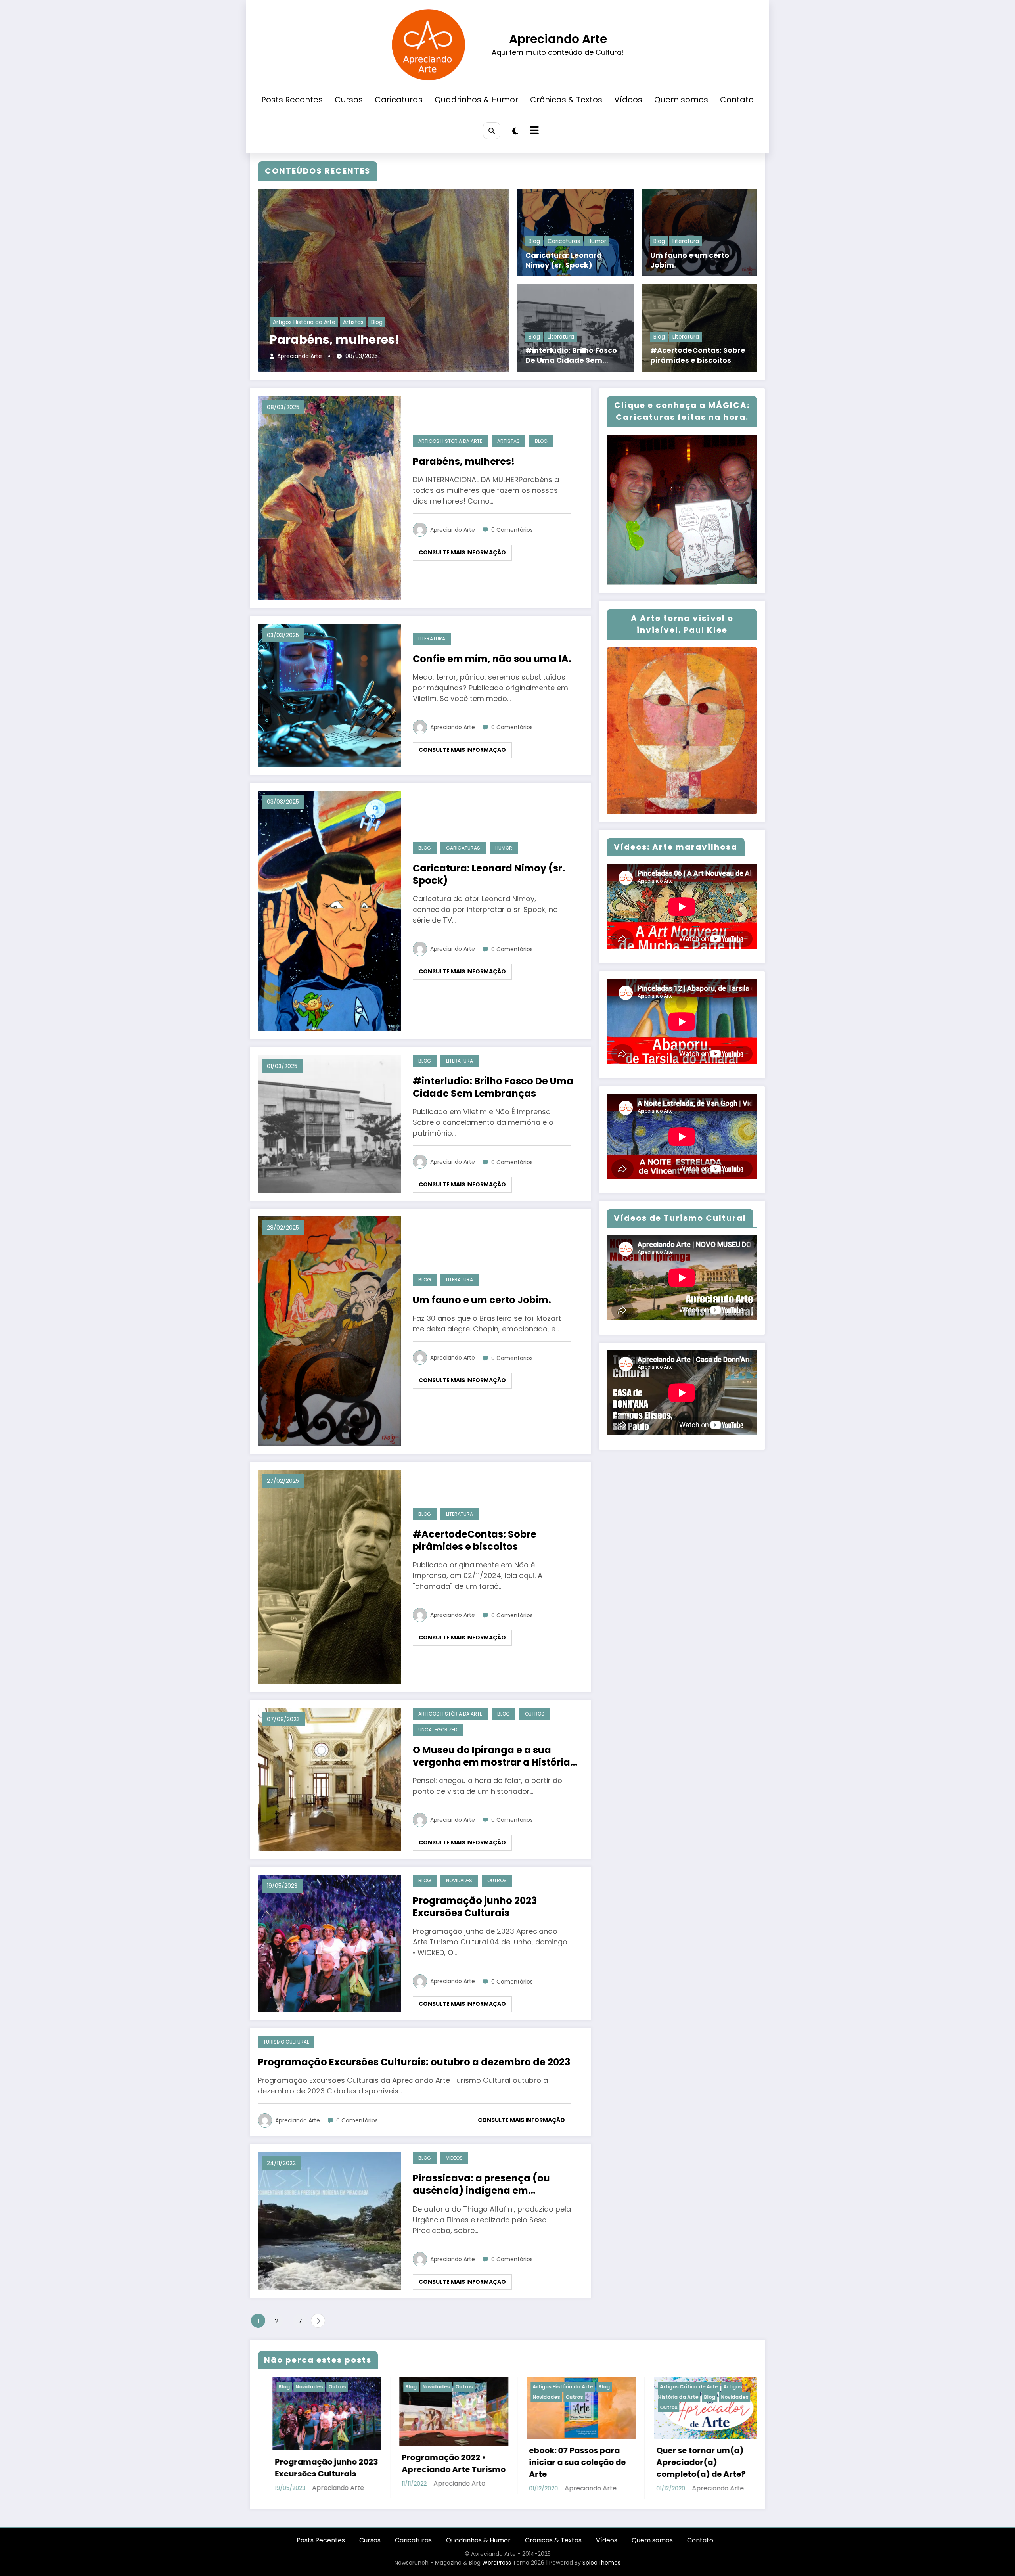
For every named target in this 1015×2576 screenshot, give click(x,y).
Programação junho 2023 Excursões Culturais (475, 1907)
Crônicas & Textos (566, 100)
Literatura (561, 336)
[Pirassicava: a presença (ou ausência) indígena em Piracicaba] (329, 2221)
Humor (597, 241)
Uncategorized (438, 1730)
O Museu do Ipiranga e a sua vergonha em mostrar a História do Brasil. (491, 1756)
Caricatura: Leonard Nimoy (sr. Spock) (564, 260)
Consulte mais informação (462, 552)
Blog (377, 322)
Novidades (459, 1880)
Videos (454, 2158)
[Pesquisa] (491, 131)
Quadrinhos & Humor (476, 100)
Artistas (353, 322)
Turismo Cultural (286, 2042)
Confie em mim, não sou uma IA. (492, 659)
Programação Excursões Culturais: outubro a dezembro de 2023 (414, 2062)
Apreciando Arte (558, 39)
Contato (737, 100)
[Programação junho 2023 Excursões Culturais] (329, 1943)
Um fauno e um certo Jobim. (690, 260)
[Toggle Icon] (533, 131)
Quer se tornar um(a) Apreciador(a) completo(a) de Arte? (687, 2462)
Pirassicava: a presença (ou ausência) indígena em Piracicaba (481, 2184)
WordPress (497, 2563)
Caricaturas (399, 100)
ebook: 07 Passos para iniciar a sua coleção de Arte (563, 2462)
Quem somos (681, 100)
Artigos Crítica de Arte (674, 2387)
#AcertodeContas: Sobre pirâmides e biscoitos (698, 355)
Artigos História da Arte (304, 322)
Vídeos (628, 100)
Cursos (349, 100)
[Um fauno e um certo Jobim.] (329, 1331)
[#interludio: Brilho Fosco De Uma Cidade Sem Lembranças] (329, 1123)
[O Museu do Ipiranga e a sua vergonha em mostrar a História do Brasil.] (329, 1779)
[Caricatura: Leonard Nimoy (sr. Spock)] (329, 911)
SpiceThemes (601, 2563)
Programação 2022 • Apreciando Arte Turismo (439, 2463)
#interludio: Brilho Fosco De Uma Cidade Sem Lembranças (571, 355)
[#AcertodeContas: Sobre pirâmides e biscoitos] (329, 1577)
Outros (535, 1714)
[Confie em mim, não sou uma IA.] (329, 695)
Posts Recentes (292, 100)
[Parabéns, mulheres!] (329, 497)
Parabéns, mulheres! (335, 340)
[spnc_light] (515, 131)
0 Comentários (512, 530)
